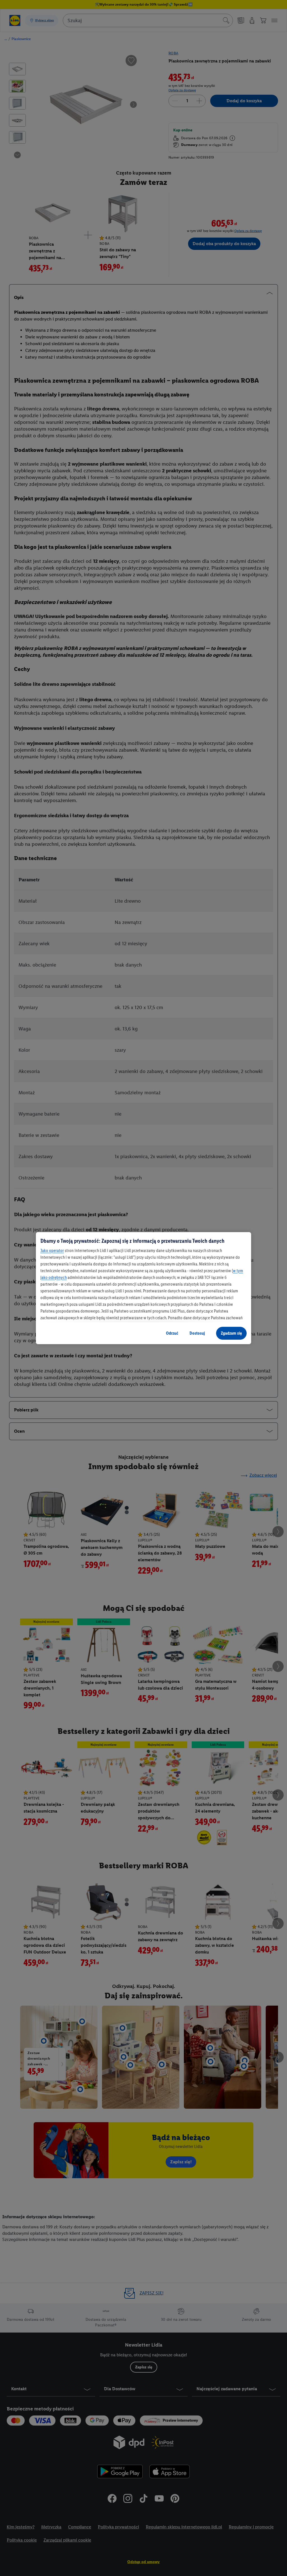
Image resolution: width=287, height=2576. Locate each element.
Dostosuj (197, 1333)
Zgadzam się (231, 1333)
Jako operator (52, 1250)
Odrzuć (172, 1333)
